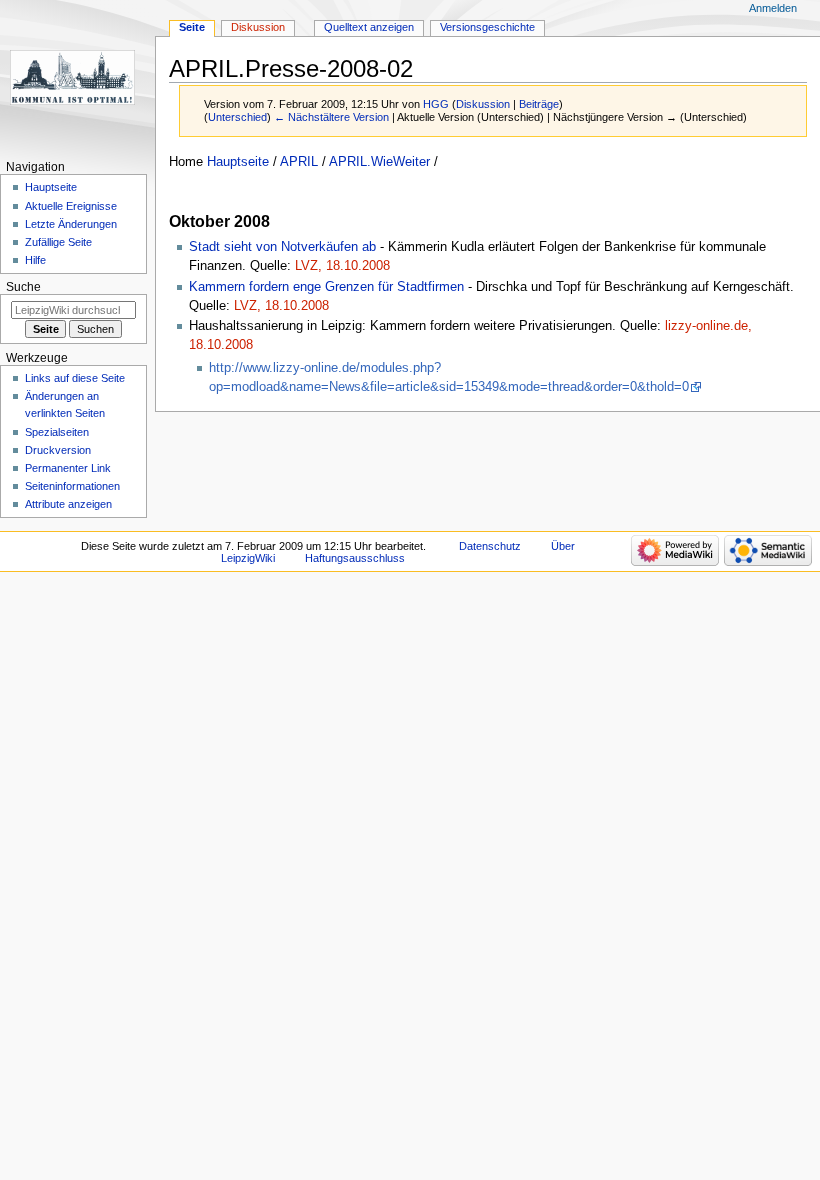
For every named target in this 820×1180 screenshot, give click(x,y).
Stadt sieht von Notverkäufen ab (282, 247)
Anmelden (773, 8)
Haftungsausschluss (355, 558)
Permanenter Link (68, 468)
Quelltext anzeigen (369, 27)
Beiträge (539, 104)
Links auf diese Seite (75, 378)
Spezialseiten (57, 432)
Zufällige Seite (58, 242)
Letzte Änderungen (71, 224)
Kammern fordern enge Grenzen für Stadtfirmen (326, 287)
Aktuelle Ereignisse (71, 206)
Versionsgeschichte (487, 27)
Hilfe (35, 260)
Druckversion (58, 450)
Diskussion (483, 104)
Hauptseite (238, 162)
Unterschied (237, 117)
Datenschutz (490, 546)
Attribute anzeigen (68, 504)
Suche (23, 287)
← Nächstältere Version (331, 117)
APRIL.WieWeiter (379, 162)
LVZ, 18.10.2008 (342, 266)
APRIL (299, 162)
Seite (192, 27)
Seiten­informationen (72, 486)
